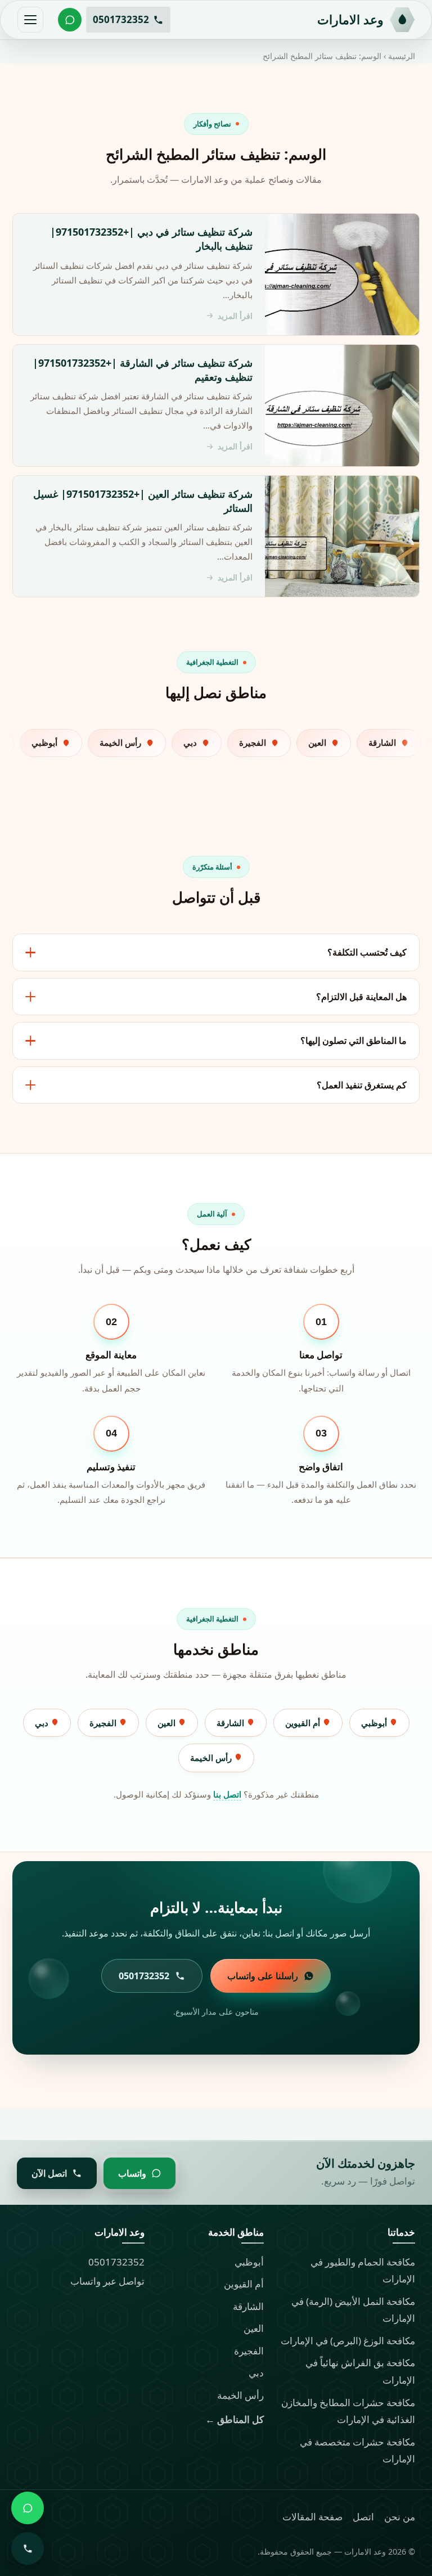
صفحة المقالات (312, 2517)
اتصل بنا (227, 1794)
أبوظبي (375, 1723)
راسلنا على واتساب (263, 1976)
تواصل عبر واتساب (107, 2281)
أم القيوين (304, 1723)
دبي (43, 1723)
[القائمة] (30, 20)
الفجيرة (104, 1723)
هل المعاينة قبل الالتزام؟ (361, 997)
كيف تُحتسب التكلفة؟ (367, 952)
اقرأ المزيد (235, 316)
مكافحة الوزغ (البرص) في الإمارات (348, 2341)
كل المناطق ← (235, 2419)
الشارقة (231, 1723)
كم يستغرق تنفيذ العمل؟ (362, 1085)
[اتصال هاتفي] (28, 2548)
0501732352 (116, 2262)
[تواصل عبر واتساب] (70, 20)
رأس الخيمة (212, 1758)
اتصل (363, 2517)
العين (168, 1723)
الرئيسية (402, 56)
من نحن (400, 2517)
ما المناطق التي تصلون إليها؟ (354, 1041)
